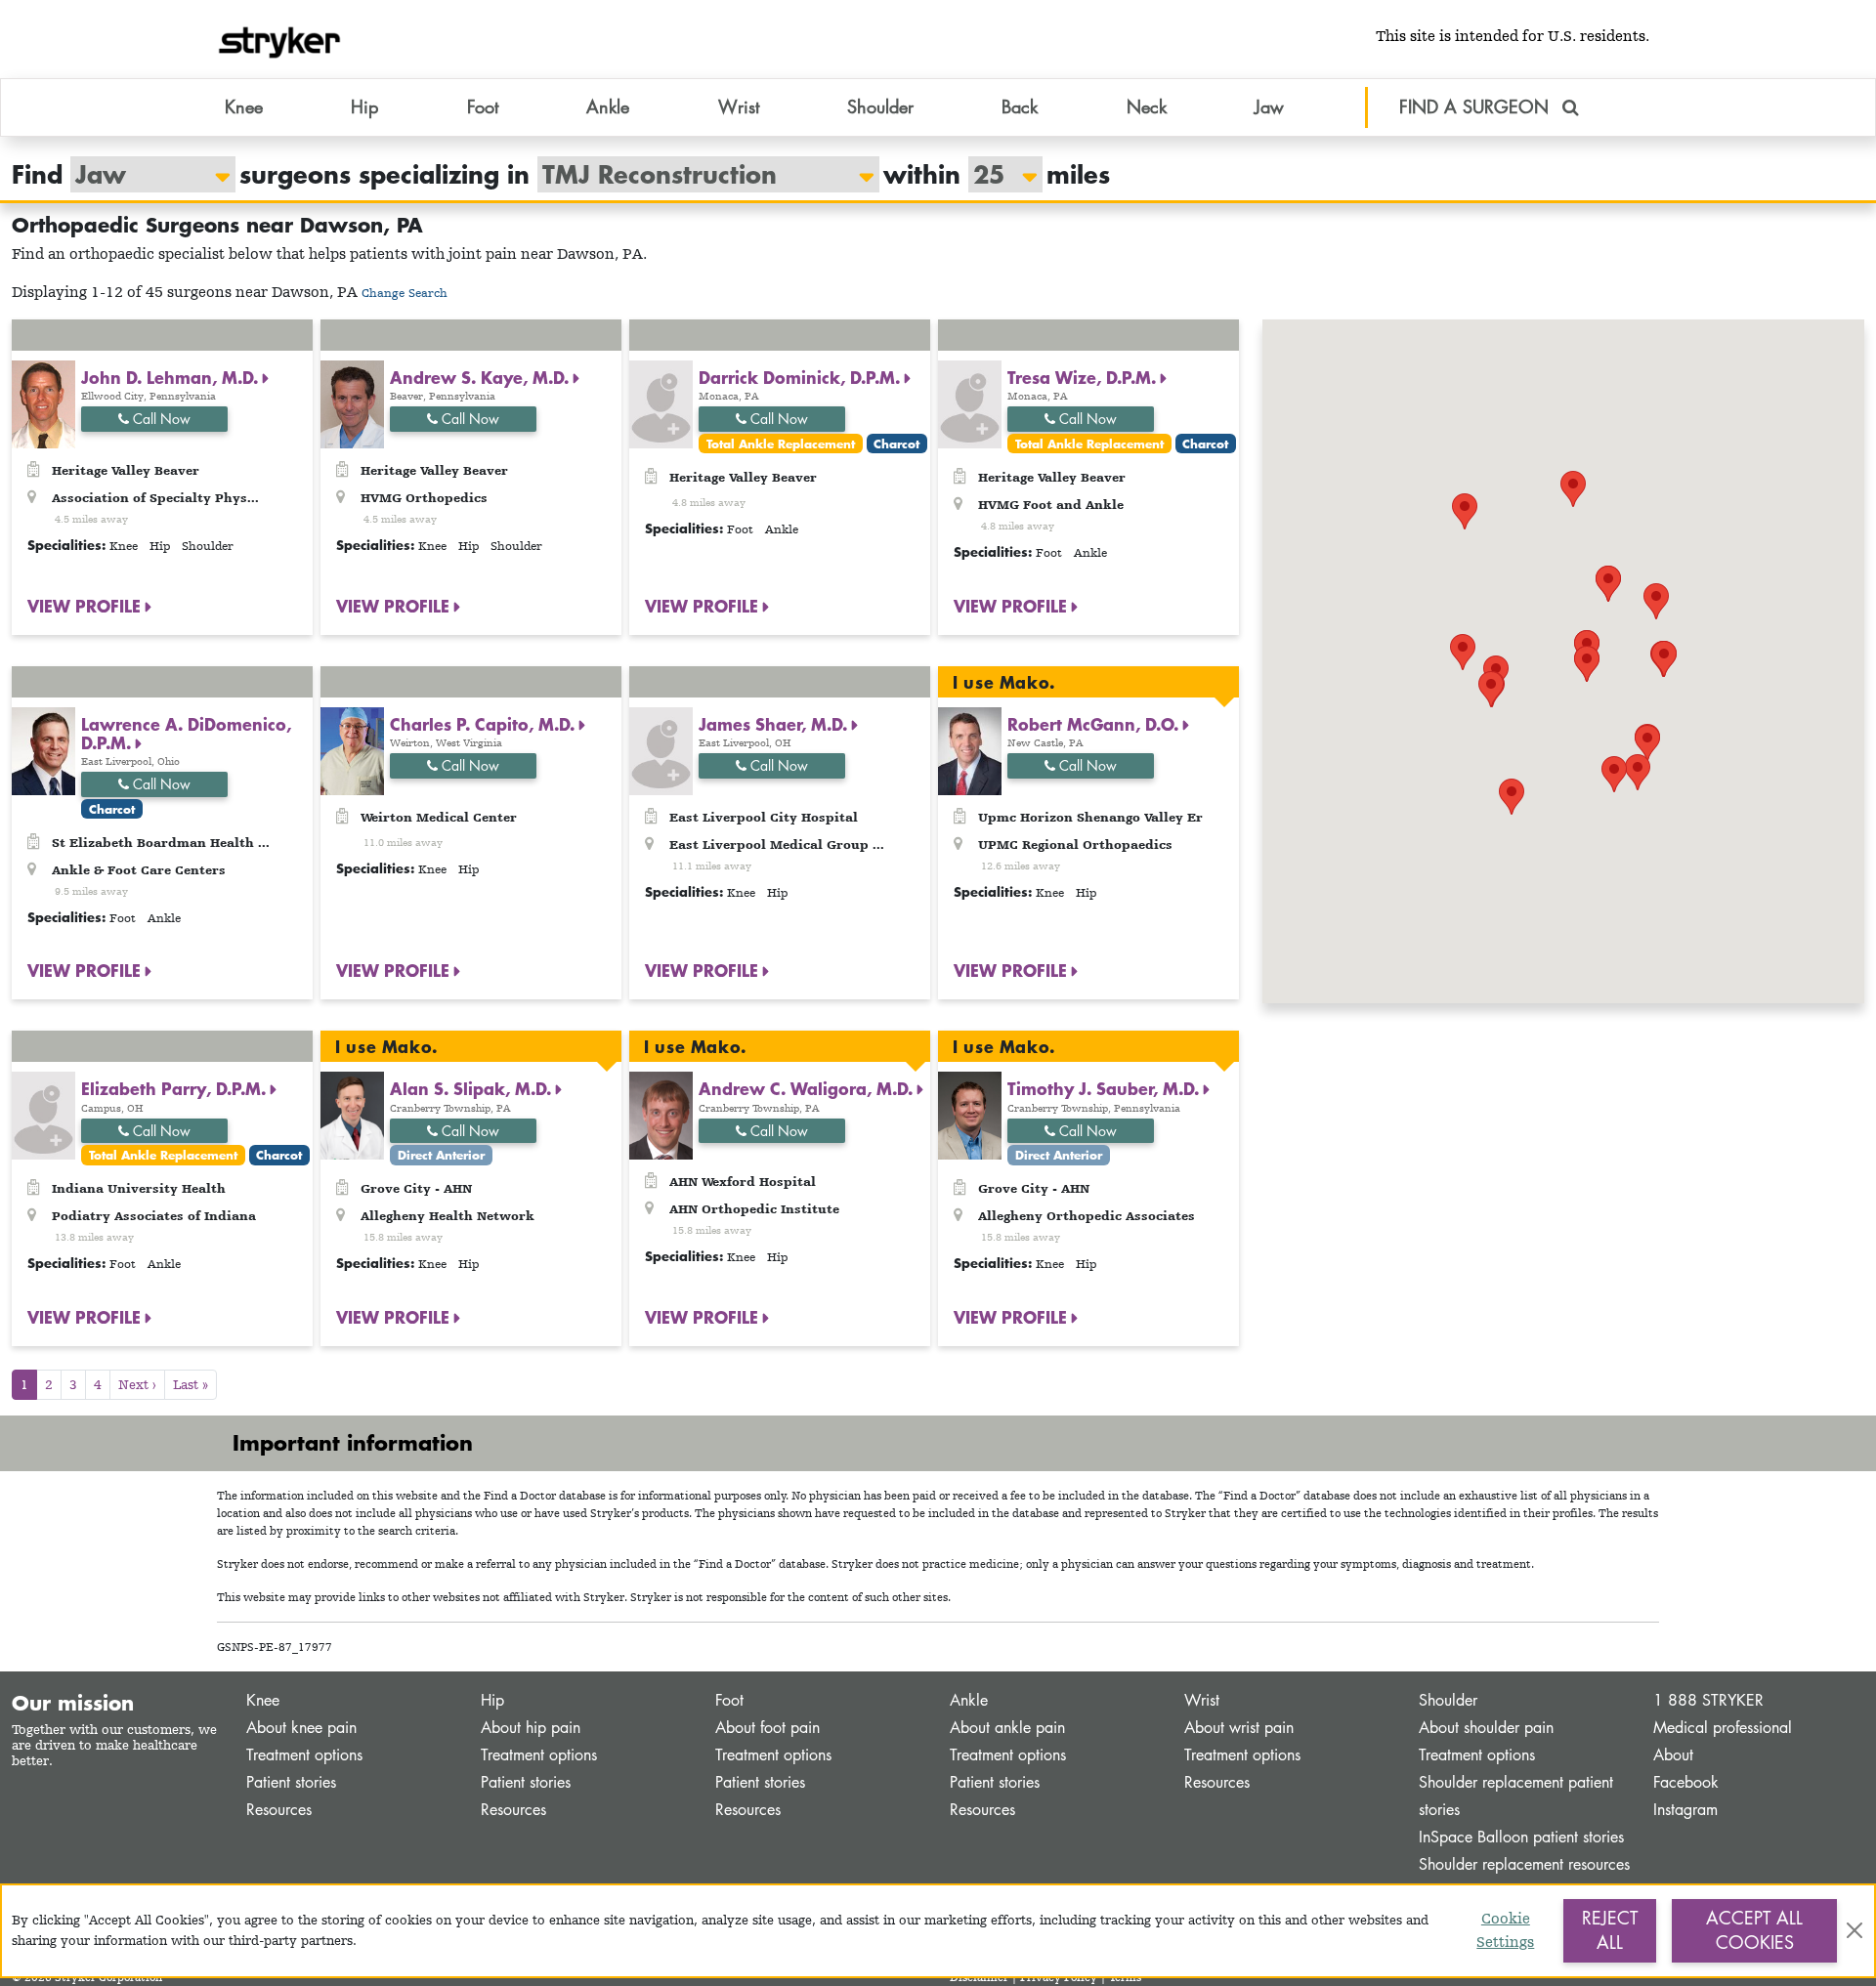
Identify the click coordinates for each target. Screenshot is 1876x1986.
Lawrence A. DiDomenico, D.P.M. (186, 733)
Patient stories (291, 1782)
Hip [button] (364, 106)
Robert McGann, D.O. (1095, 724)
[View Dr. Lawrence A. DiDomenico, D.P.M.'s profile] (43, 749)
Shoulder (1448, 1700)
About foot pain (767, 1728)
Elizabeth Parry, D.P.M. (176, 1088)
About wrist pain (1239, 1728)
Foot (729, 1700)
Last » (191, 1384)
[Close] (1855, 1930)
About (1673, 1755)
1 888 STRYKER (1708, 1700)
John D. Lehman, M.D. (172, 377)
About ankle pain (1007, 1728)
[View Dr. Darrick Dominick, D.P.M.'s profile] (661, 403)
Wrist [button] (739, 106)
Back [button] (1020, 106)
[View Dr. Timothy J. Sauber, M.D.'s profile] (970, 1114)
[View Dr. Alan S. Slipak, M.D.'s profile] (352, 1114)
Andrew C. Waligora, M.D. (808, 1088)
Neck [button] (1147, 106)
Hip (492, 1700)
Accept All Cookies (1754, 1930)
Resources (279, 1810)
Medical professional (1723, 1728)
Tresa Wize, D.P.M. (1084, 377)
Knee (263, 1700)
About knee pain (301, 1728)
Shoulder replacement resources (1524, 1864)
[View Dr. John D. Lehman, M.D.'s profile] (43, 403)
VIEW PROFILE (86, 606)
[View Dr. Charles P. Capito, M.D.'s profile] (352, 749)
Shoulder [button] (880, 106)
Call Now (160, 419)
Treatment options (304, 1755)
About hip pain (531, 1728)
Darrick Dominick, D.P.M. (802, 377)
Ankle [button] (608, 106)
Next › (137, 1384)
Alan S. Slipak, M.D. (473, 1088)
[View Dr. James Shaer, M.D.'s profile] (661, 749)
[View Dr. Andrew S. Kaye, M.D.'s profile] (352, 403)
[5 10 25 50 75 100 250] (996, 174)
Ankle (969, 1700)
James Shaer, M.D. (775, 724)
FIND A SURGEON (1477, 106)
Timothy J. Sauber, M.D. (1106, 1088)
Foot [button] (483, 106)
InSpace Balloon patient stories (1521, 1837)
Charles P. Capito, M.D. (485, 724)
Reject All (1610, 1930)
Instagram (1685, 1810)
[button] (1587, 664)
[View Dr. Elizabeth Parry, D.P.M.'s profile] (43, 1114)
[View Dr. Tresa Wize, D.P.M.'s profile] (970, 403)
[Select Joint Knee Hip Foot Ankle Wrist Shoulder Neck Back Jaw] (143, 174)
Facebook (1686, 1782)
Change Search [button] (405, 293)
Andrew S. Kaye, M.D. (482, 377)
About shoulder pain (1486, 1728)
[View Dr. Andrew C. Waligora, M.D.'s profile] (661, 1114)
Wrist (1202, 1700)
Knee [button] (244, 106)
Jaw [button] (1269, 106)
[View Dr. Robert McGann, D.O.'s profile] (970, 749)
